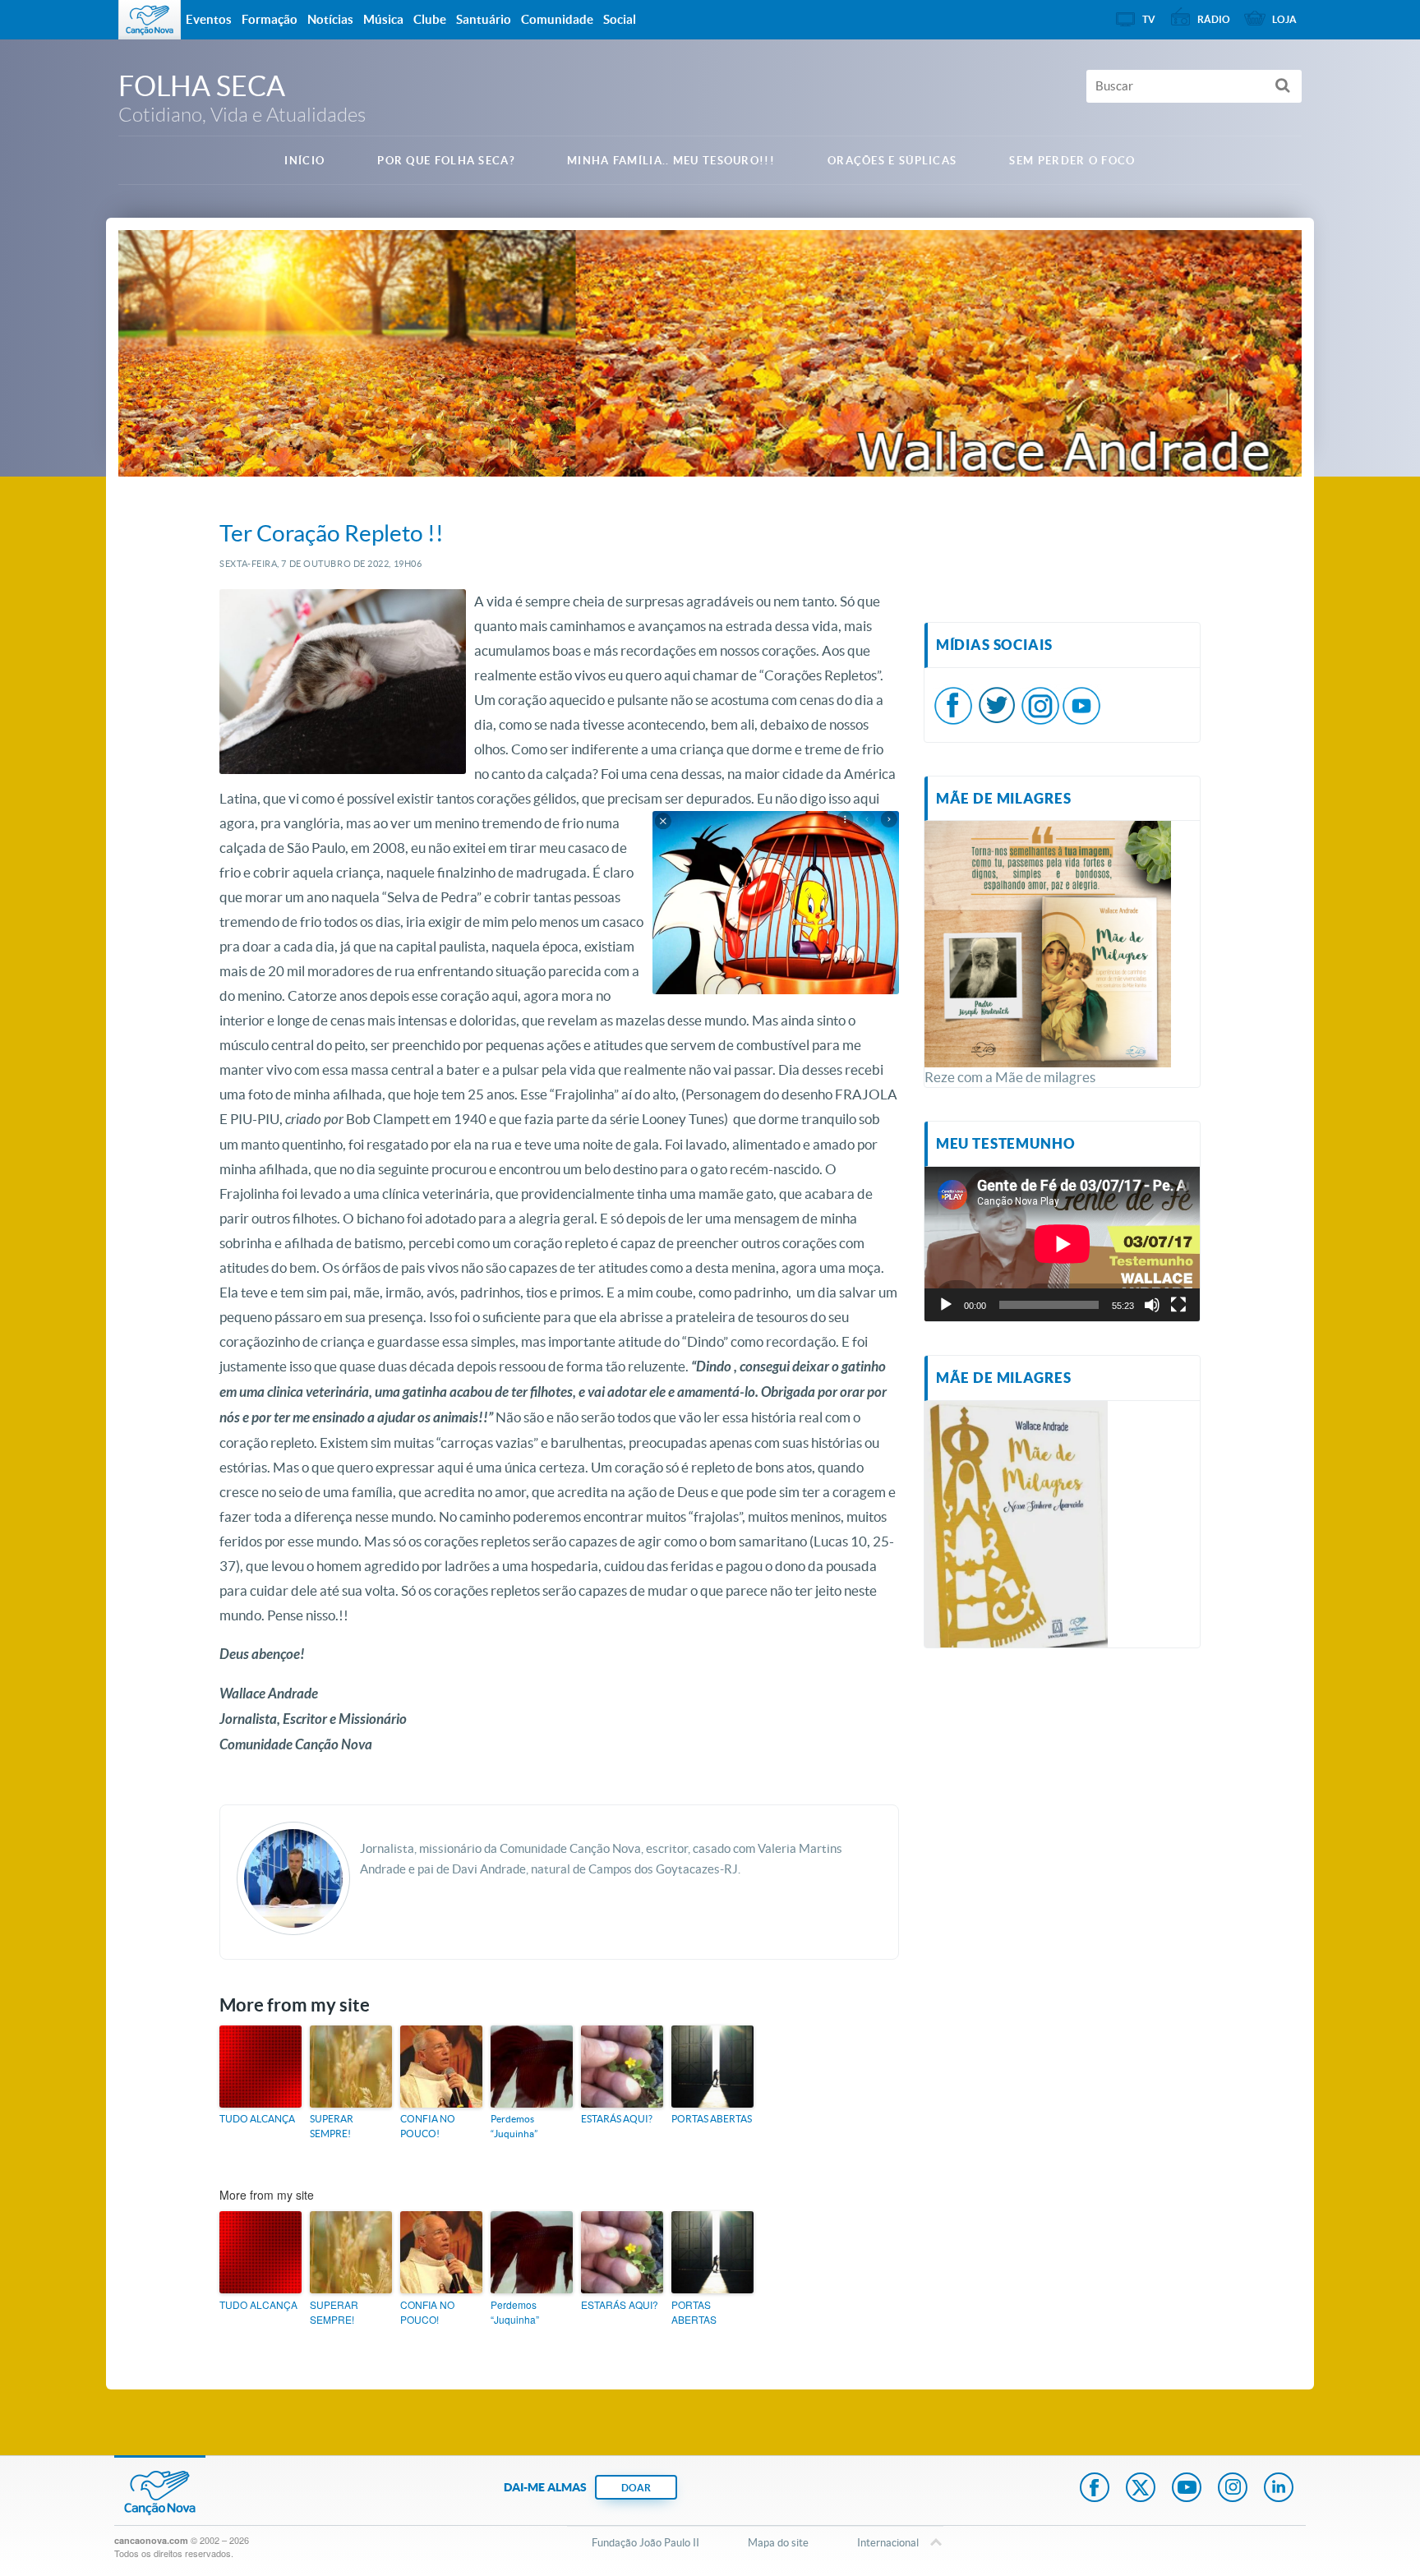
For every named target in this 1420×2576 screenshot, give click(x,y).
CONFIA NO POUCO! (428, 2126)
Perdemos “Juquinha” (514, 2126)
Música (383, 19)
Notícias (330, 19)
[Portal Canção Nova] (150, 20)
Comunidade (557, 19)
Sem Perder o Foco (1072, 161)
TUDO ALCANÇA (257, 2119)
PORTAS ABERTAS (712, 2119)
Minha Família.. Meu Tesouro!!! (671, 161)
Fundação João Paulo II (645, 2543)
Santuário (484, 19)
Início (304, 161)
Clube (430, 19)
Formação (270, 19)
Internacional (888, 2543)
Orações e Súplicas (892, 161)
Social (620, 19)
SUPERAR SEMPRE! (332, 2126)
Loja (1284, 19)
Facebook (1095, 2489)
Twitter (1141, 2489)
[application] (1062, 1244)
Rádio (1214, 19)
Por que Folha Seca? (446, 161)
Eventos (209, 19)
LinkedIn (1279, 2489)
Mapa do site (778, 2543)
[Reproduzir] (946, 1305)
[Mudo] (1152, 1305)
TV (1149, 19)
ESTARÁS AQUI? (617, 2119)
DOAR (636, 2488)
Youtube (1187, 2489)
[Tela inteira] (1178, 1305)
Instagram (1233, 2489)
